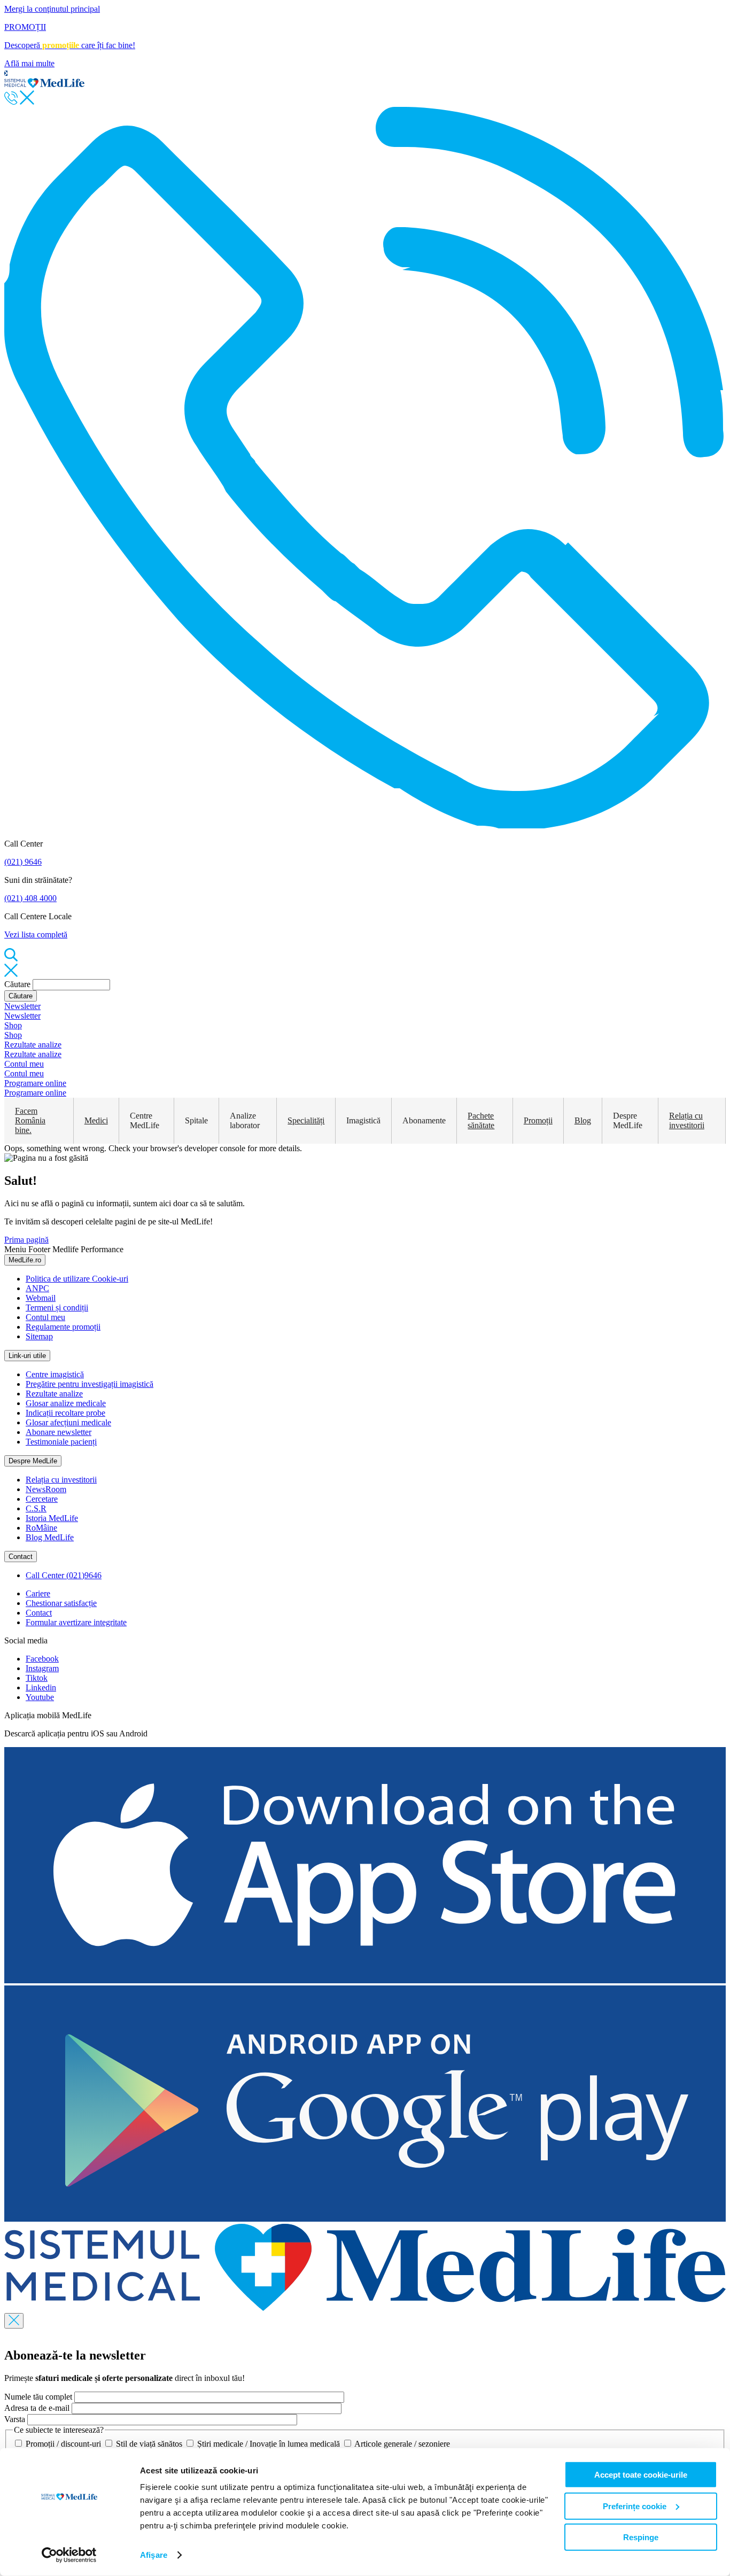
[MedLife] (44, 85)
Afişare (154, 2555)
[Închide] (14, 2321)
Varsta (15, 2419)
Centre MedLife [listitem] (145, 1120)
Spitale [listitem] (196, 1120)
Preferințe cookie (635, 2506)
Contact (21, 1557)
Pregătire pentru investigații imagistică (90, 1384)
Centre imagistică (55, 1374)
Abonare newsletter (59, 1432)
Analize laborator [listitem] (245, 1120)
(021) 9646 (23, 862)
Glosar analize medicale (66, 1403)
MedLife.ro (25, 1260)
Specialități (306, 1120)
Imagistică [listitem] (363, 1120)
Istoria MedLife (52, 1518)
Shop (13, 1025)
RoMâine (41, 1528)
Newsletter (22, 1006)
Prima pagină (26, 1240)
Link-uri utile (27, 1356)
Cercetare (42, 1499)
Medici (96, 1120)
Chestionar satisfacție (61, 1603)
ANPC (37, 1288)
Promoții (538, 1120)
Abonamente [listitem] (424, 1120)
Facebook (42, 1659)
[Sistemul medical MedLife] (365, 2308)
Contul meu (24, 1064)
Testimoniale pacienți (61, 1442)
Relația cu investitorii (687, 1120)
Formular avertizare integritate (76, 1622)
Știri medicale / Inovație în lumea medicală (269, 2444)
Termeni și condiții (57, 1308)
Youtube (40, 1697)
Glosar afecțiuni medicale (68, 1422)
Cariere (38, 1593)
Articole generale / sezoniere (401, 2444)
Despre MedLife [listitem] (628, 1120)
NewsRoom (46, 1489)
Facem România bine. (30, 1120)
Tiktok (37, 1678)
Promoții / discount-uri (63, 2444)
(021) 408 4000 (30, 898)
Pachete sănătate (481, 1120)
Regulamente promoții (63, 1327)
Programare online (35, 1083)
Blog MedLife (50, 1537)
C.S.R (36, 1508)
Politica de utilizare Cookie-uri (77, 1279)
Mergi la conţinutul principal (52, 9)
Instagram (42, 1668)
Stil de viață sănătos (149, 2444)
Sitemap (39, 1336)
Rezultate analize (33, 1045)
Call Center (64, 1575)
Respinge (641, 2537)
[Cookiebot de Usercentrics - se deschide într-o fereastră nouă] (69, 2555)
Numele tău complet (38, 2397)
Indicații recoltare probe (65, 1413)
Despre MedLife (33, 1461)
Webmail (41, 1298)
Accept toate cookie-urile (641, 2475)
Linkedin (41, 1687)
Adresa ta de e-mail (37, 2408)
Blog (583, 1120)
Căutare (17, 984)
